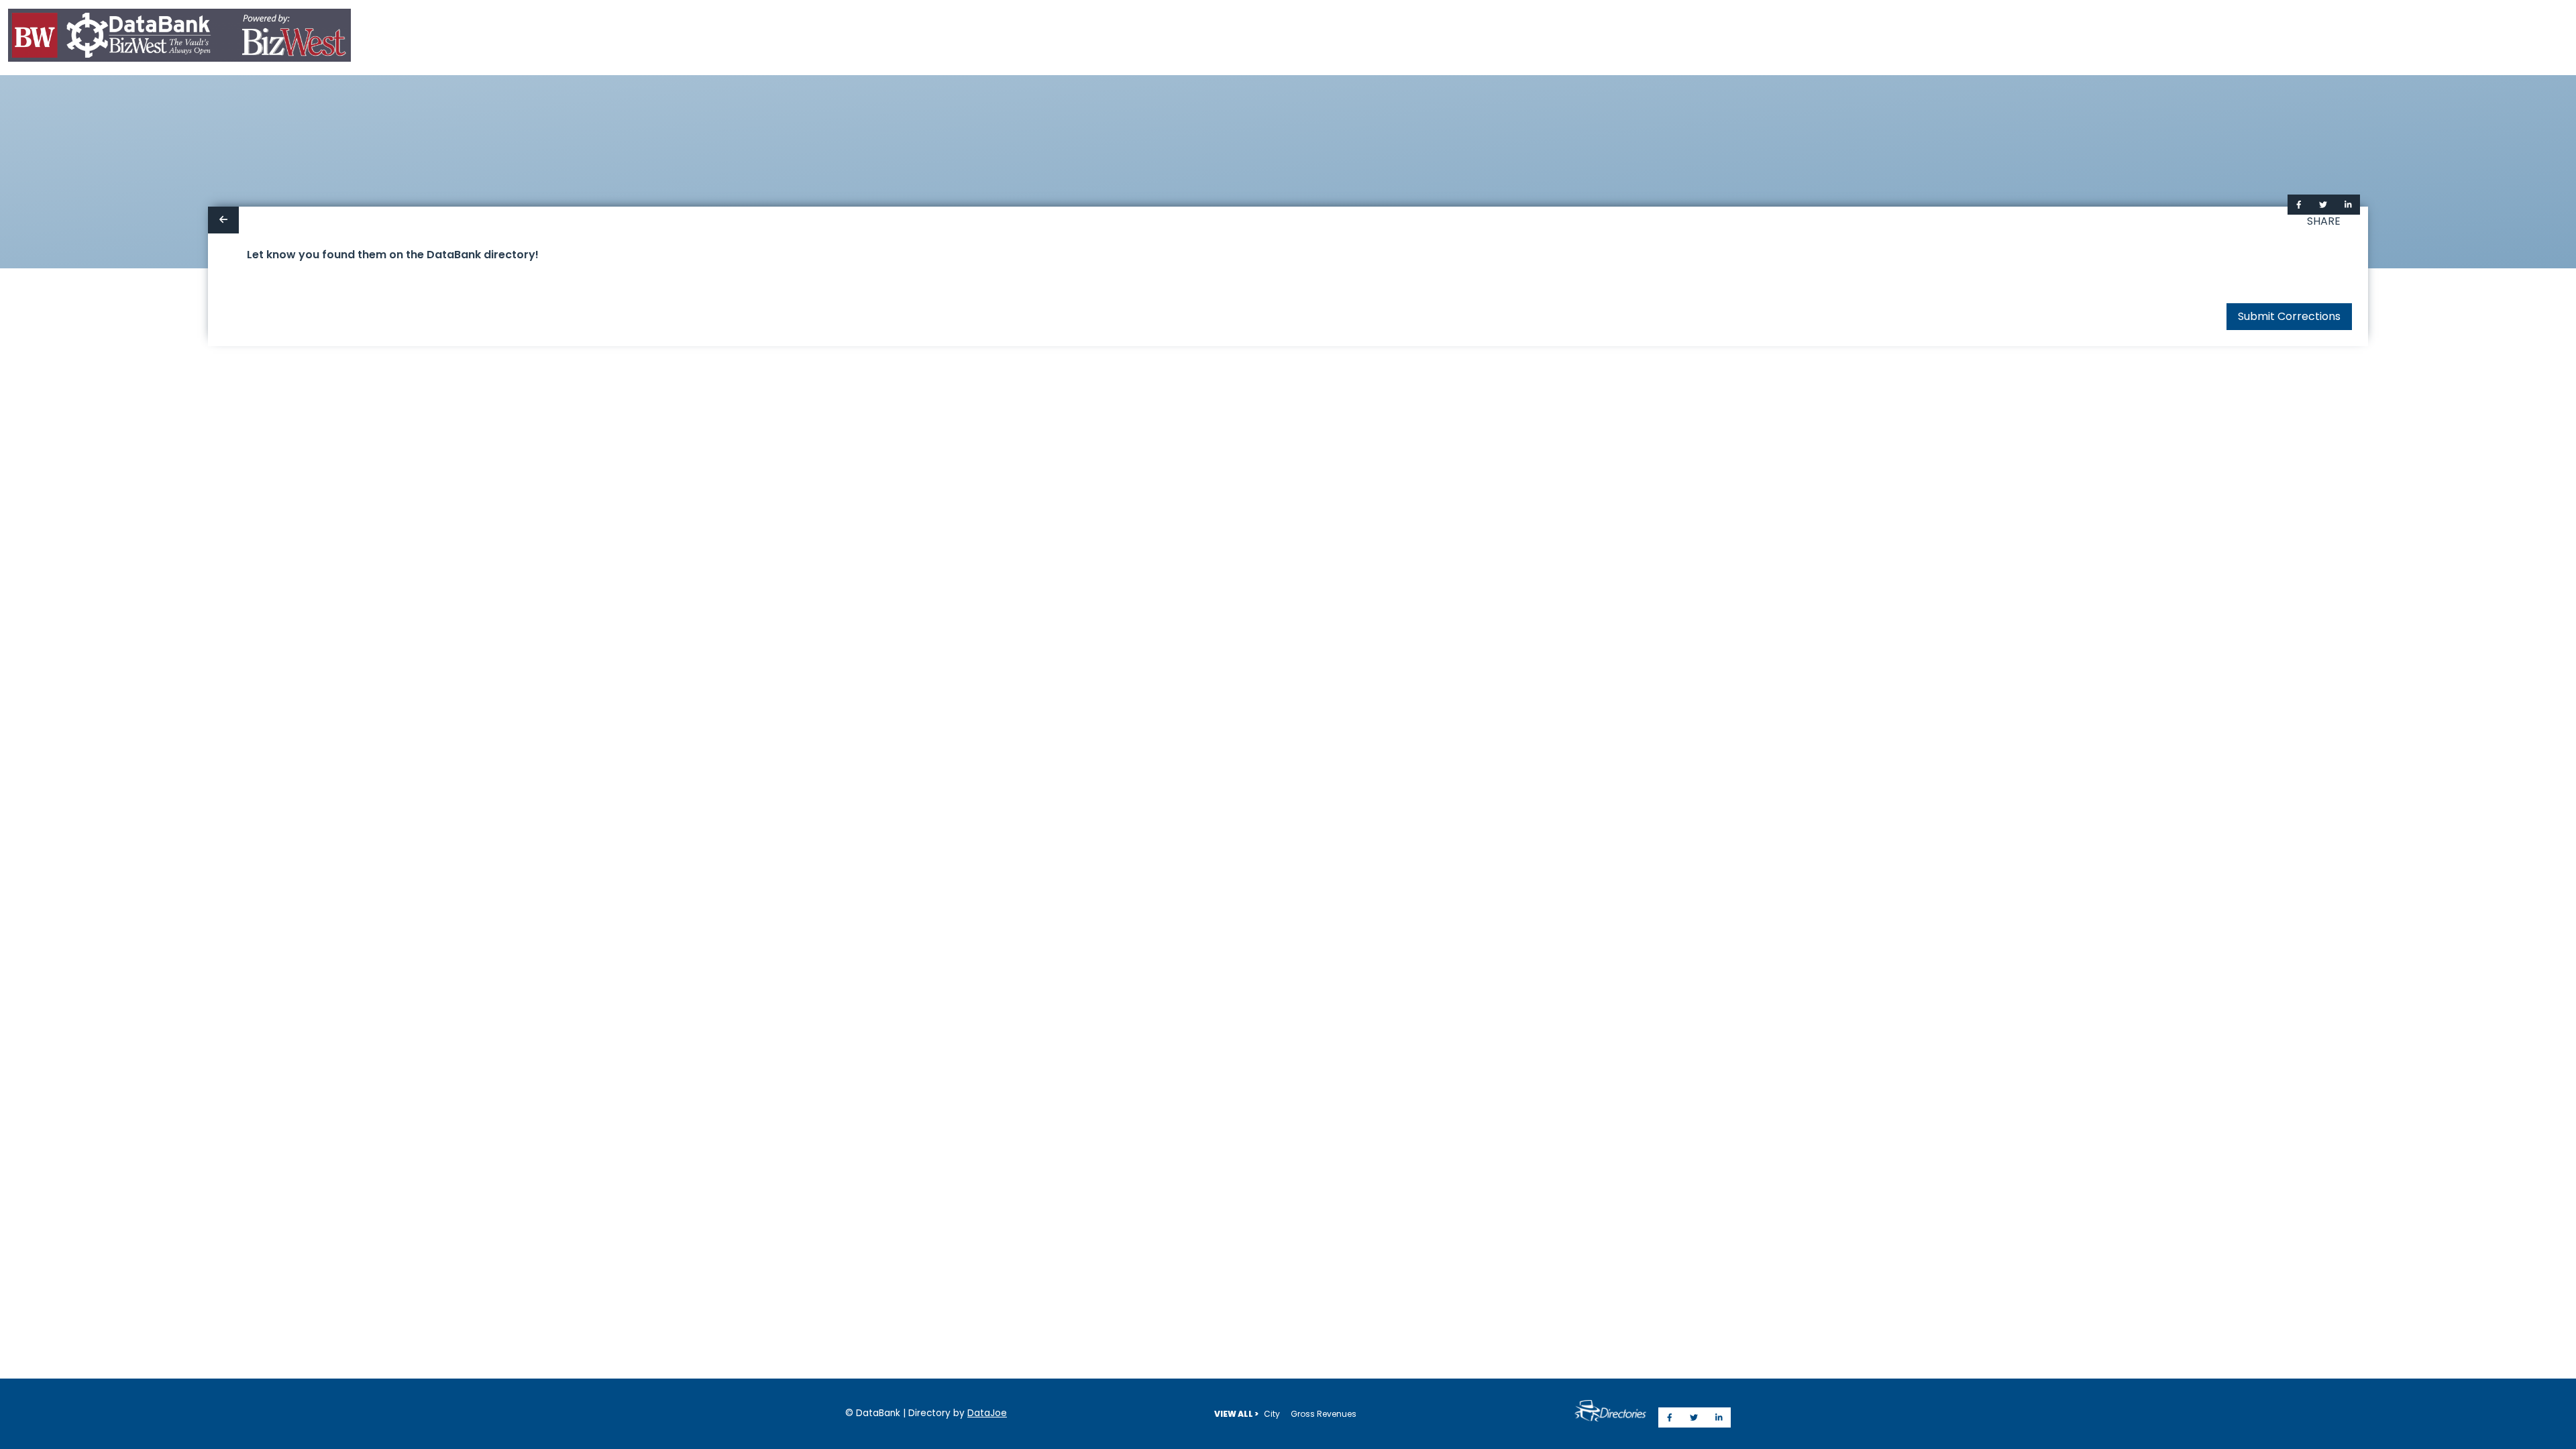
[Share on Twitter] (2323, 205)
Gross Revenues (1324, 1414)
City (1272, 1414)
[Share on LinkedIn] (2348, 205)
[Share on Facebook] (2299, 205)
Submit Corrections (2289, 316)
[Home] (179, 38)
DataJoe (987, 1413)
